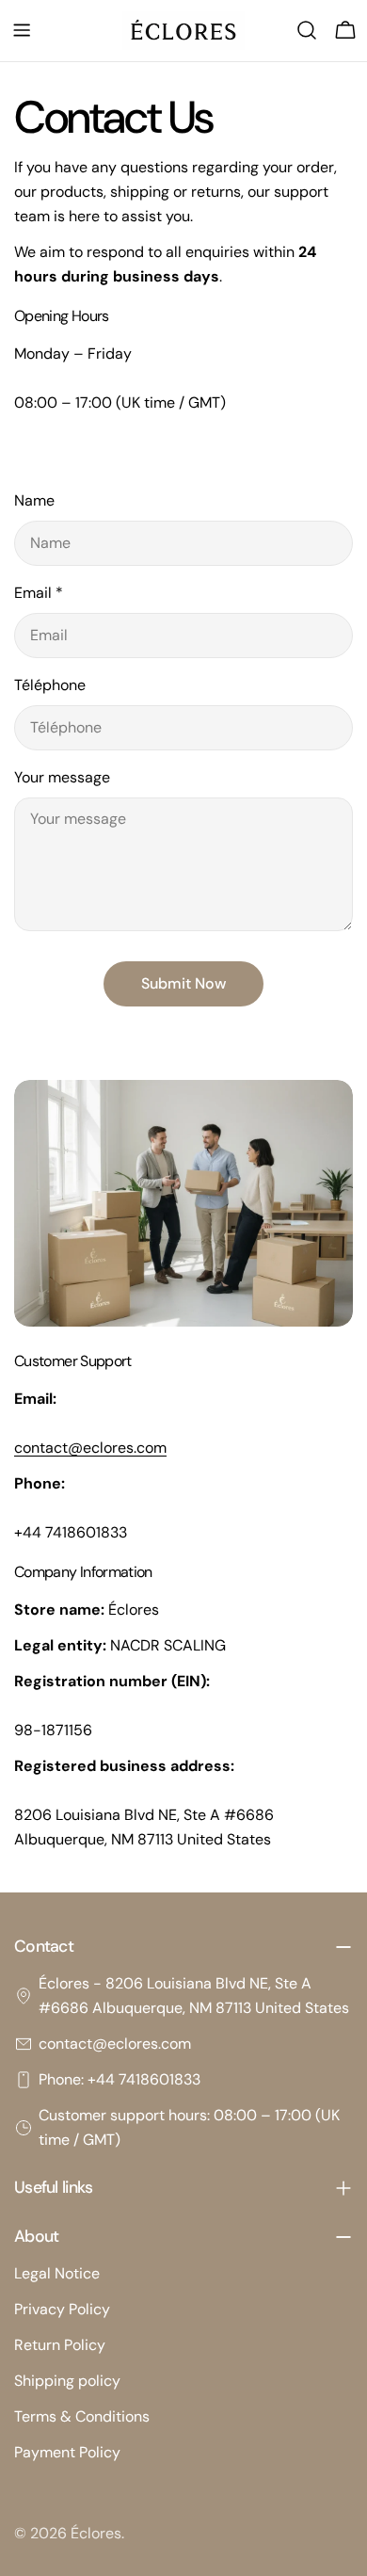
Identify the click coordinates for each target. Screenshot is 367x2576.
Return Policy (60, 2345)
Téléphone (50, 685)
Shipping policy (67, 2381)
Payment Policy (67, 2452)
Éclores (96, 2533)
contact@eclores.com (115, 2044)
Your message (62, 777)
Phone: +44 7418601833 (120, 2079)
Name (34, 500)
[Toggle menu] (22, 30)
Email (39, 593)
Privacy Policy (62, 2309)
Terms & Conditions (82, 2416)
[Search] (307, 30)
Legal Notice (57, 2273)
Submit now (183, 983)
